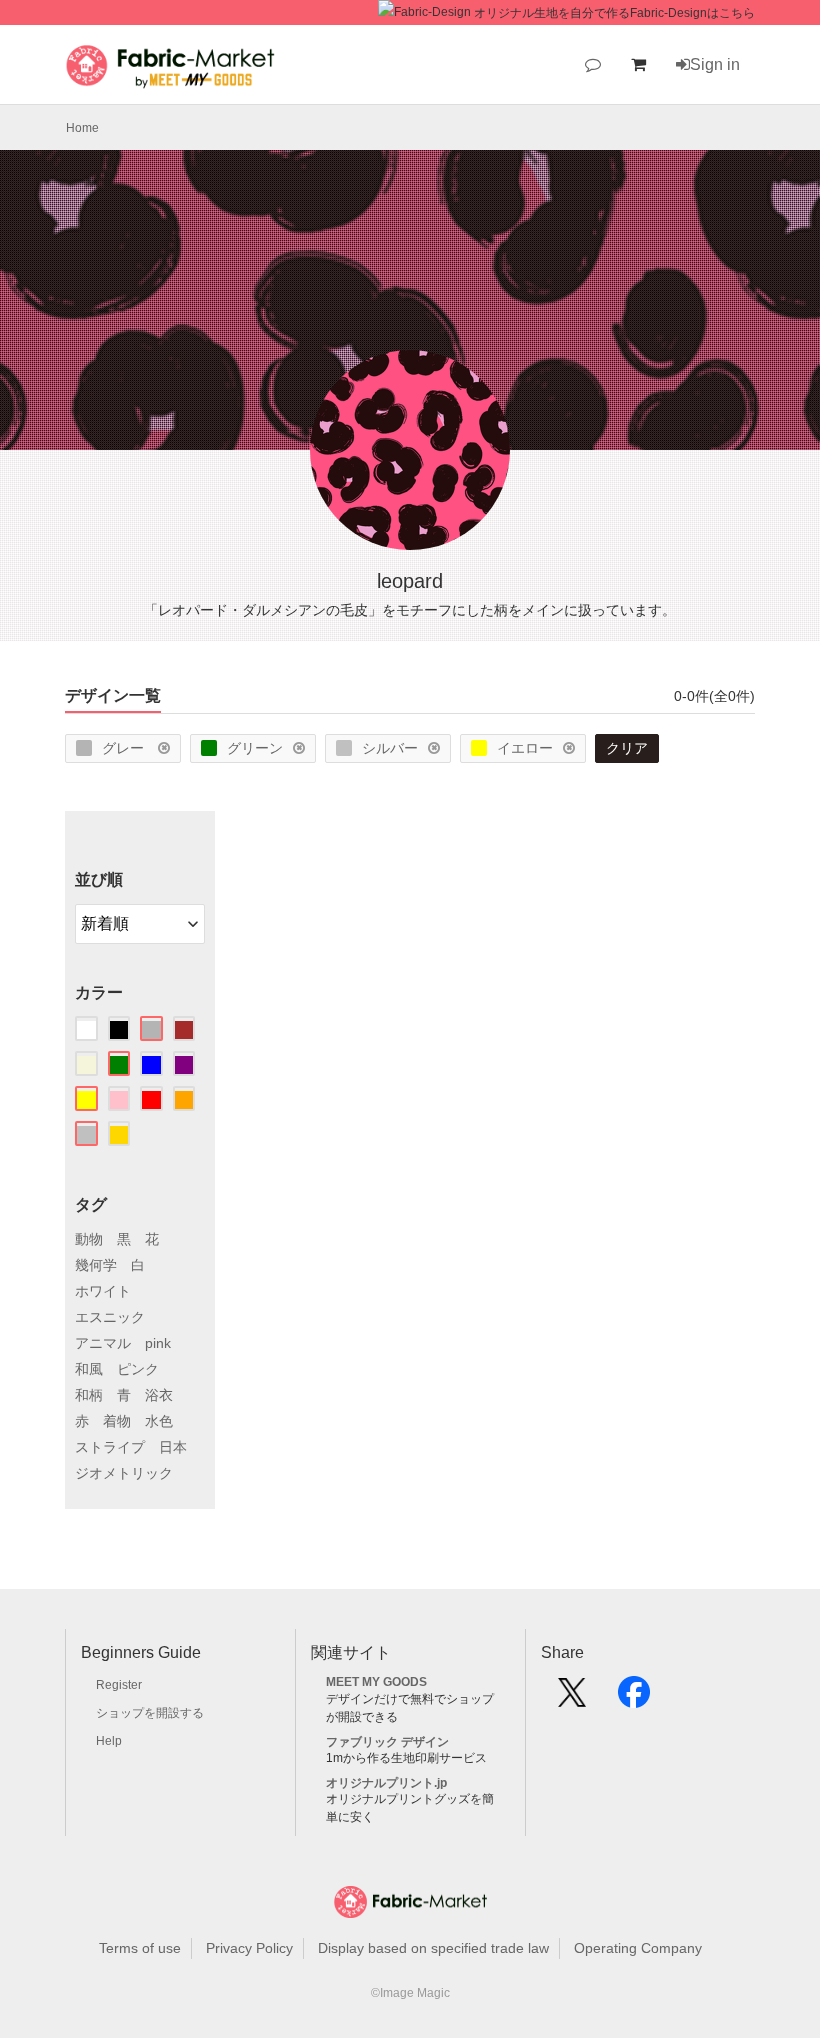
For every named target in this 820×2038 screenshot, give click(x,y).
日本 (173, 1447)
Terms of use (140, 1948)
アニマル (103, 1343)
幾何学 (96, 1265)
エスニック (110, 1317)
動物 (89, 1239)
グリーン (255, 748)
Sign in (715, 64)
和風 (89, 1369)
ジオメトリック (124, 1473)
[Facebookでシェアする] (634, 1699)
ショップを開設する (150, 1713)
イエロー (525, 748)
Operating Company (638, 1948)
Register (119, 1685)
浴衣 (159, 1395)
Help (109, 1741)
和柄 (89, 1395)
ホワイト (103, 1291)
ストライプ (110, 1447)
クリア (627, 748)
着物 (117, 1421)
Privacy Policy (249, 1948)
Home (82, 128)
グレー (125, 748)
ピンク (138, 1369)
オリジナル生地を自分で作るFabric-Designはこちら (614, 13)
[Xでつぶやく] (572, 1699)
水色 (159, 1421)
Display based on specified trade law (433, 1948)
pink (158, 1343)
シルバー (390, 748)
